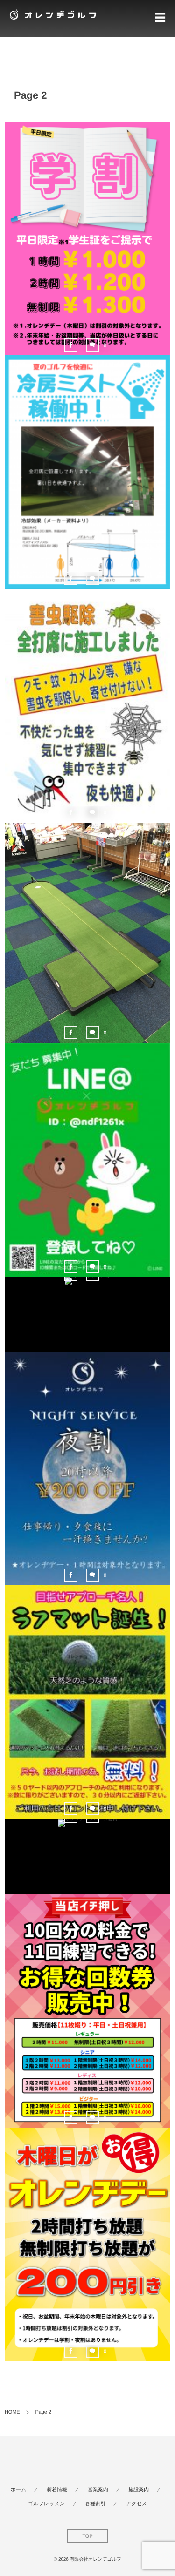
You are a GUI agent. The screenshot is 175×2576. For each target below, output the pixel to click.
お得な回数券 (88, 2012)
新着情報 (57, 2490)
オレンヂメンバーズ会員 (88, 1843)
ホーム (19, 2490)
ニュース (87, 257)
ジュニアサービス (87, 1301)
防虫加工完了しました (88, 707)
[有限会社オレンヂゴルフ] (51, 14)
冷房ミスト (87, 474)
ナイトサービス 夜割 (87, 1470)
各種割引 (95, 2504)
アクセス (136, 2504)
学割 (88, 240)
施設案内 (139, 2490)
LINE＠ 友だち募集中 (87, 1162)
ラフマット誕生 (88, 1704)
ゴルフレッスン (46, 2504)
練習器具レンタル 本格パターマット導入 (87, 935)
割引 (87, 1487)
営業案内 (98, 2490)
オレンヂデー (87, 2246)
